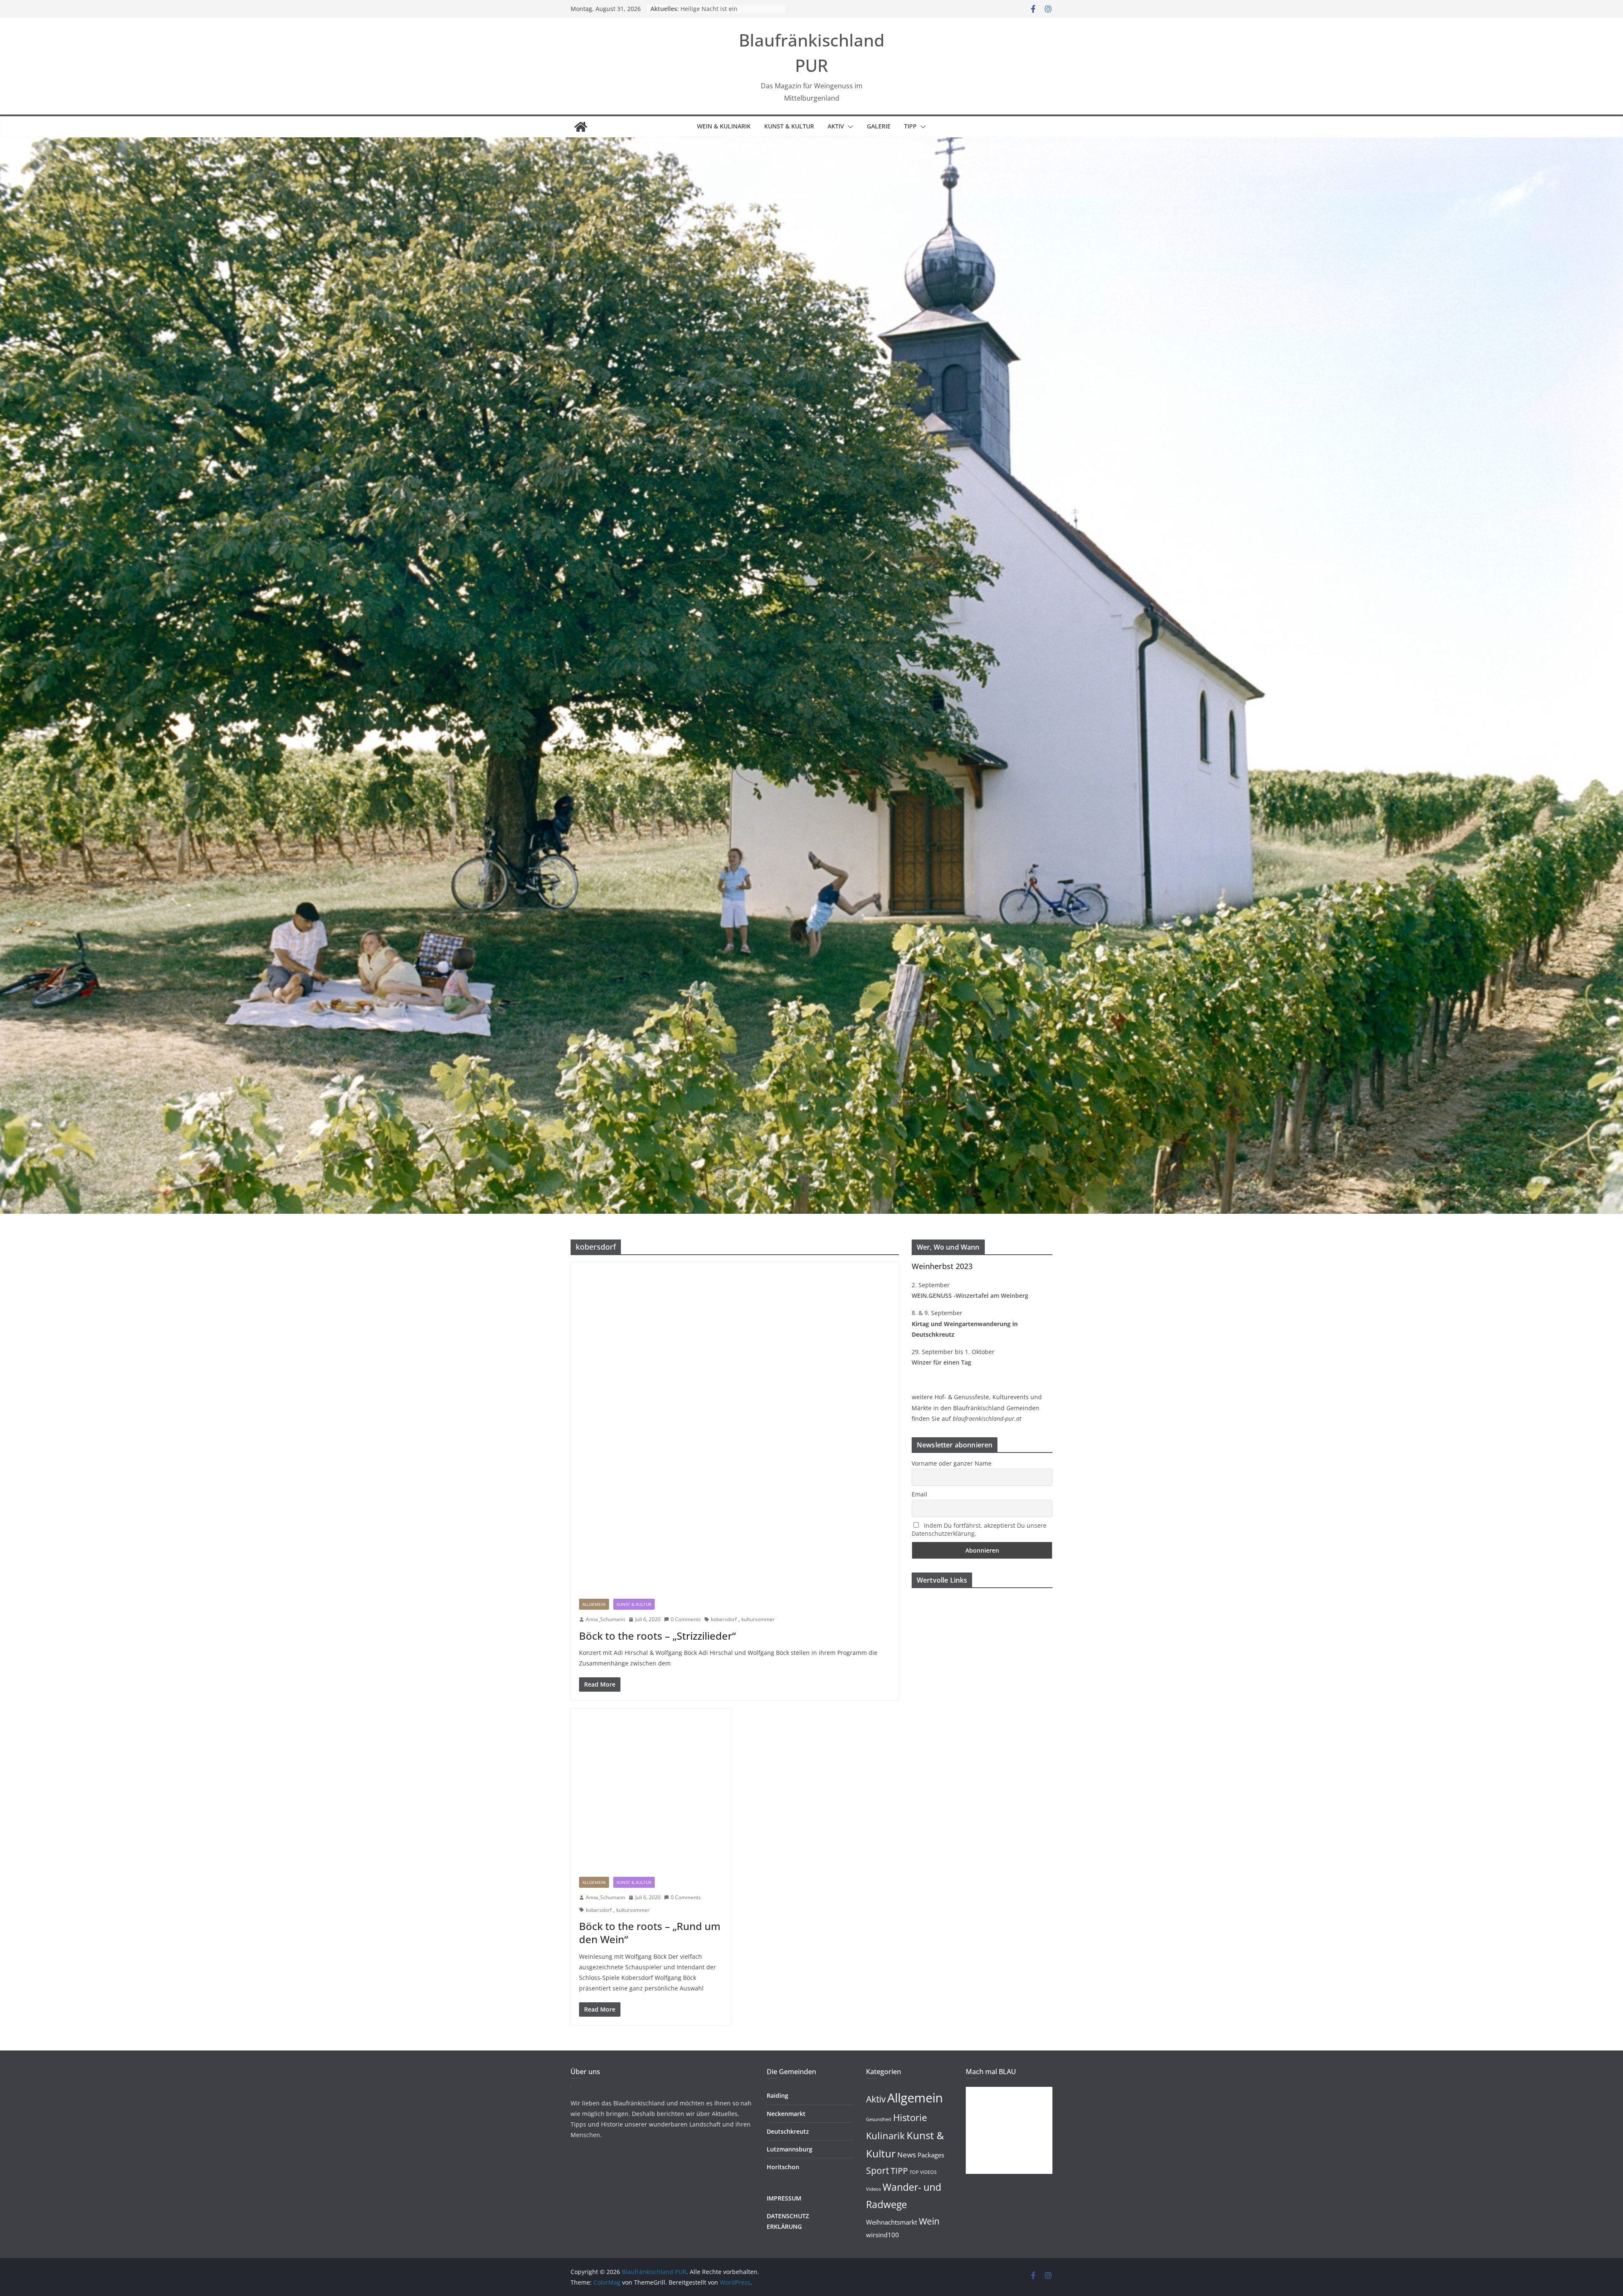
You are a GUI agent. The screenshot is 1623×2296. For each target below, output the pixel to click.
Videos (873, 2189)
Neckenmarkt (786, 2114)
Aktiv (836, 126)
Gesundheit (879, 2119)
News (907, 2155)
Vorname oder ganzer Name (952, 1463)
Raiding (777, 2095)
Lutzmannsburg (790, 2149)
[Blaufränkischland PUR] (581, 127)
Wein (929, 2221)
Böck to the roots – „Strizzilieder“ (657, 1636)
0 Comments (686, 1619)
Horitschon (783, 2167)
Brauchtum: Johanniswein (717, 9)
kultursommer (758, 1619)
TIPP (910, 126)
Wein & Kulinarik (724, 126)
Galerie (879, 126)
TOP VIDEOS (923, 2172)
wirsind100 (883, 2235)
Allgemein (594, 1604)
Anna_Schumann (605, 1619)
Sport (877, 2170)
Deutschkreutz (788, 2131)
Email (919, 1494)
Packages (931, 2155)
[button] (849, 127)
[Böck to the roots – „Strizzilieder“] (735, 1426)
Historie (910, 2117)
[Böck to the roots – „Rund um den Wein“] (651, 1789)
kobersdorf (724, 1619)
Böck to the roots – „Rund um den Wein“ (650, 1933)
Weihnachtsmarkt (892, 2222)
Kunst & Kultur (789, 126)
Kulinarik (885, 2136)
